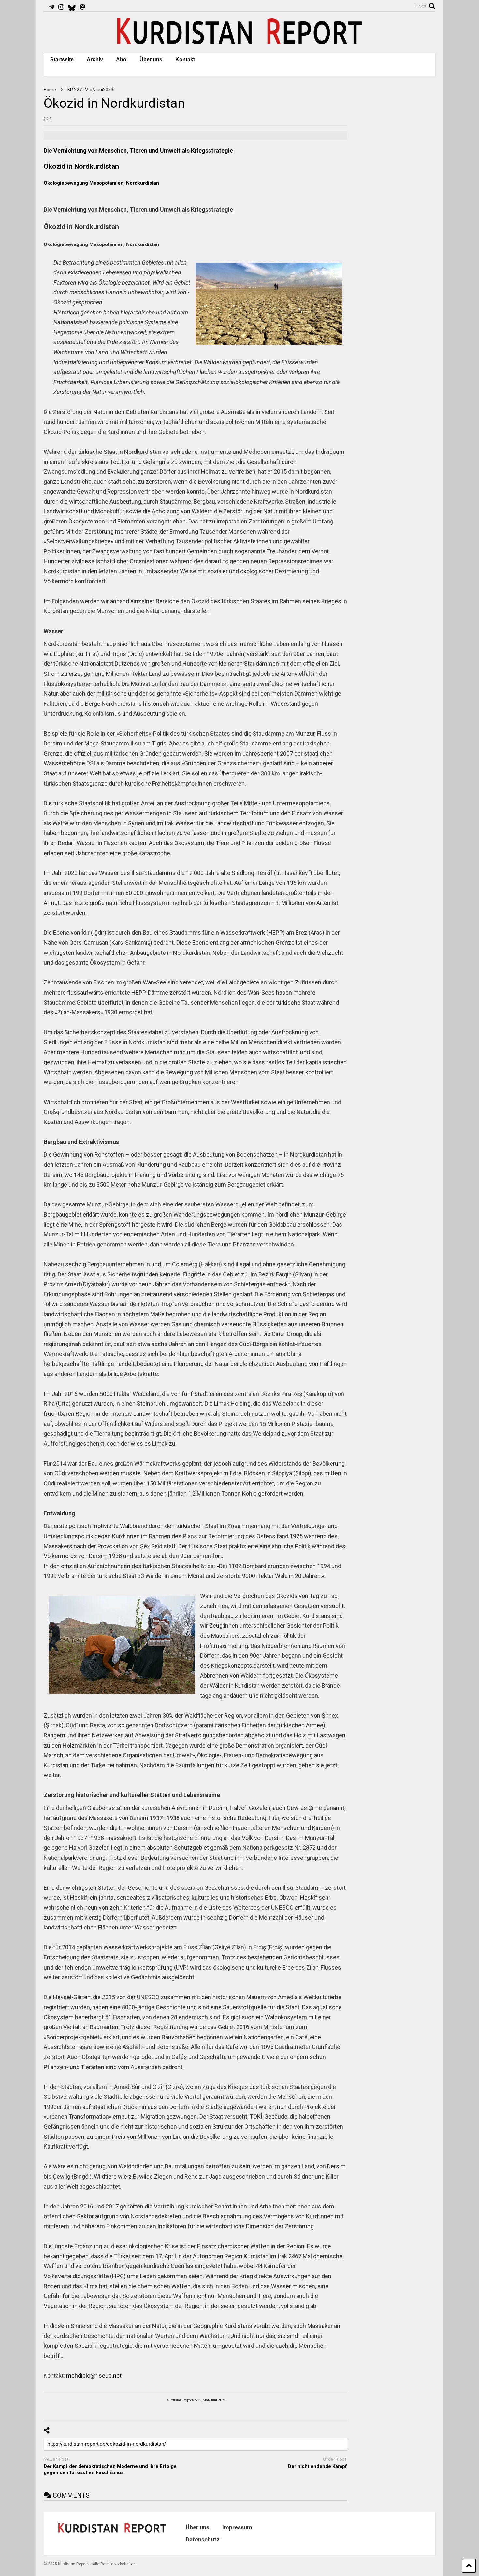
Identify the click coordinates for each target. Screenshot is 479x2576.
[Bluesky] (72, 7)
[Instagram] (61, 7)
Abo (121, 59)
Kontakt (185, 59)
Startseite (62, 59)
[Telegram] (51, 7)
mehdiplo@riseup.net (94, 2376)
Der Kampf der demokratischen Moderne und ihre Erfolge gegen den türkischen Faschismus (110, 2470)
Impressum (237, 2527)
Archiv (95, 59)
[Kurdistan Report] (239, 41)
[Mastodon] (82, 7)
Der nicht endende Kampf (318, 2466)
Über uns (151, 59)
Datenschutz (203, 2539)
